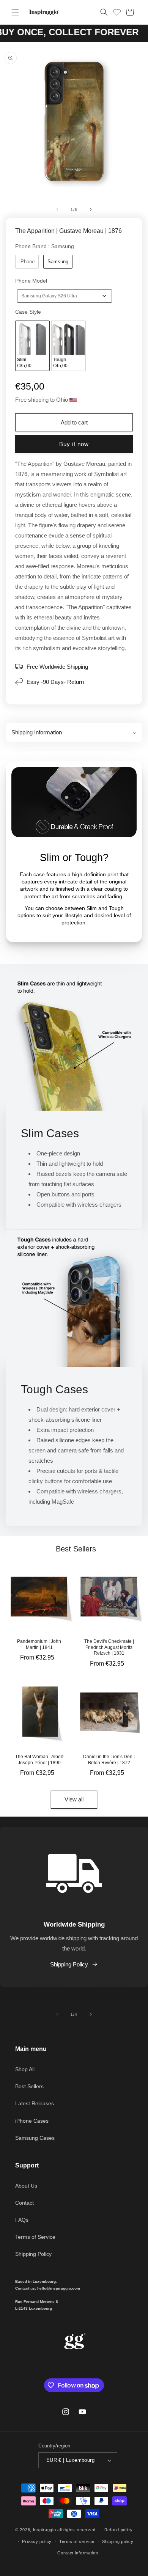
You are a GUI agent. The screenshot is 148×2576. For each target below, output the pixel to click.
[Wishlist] (117, 11)
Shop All (25, 2069)
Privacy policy (37, 2541)
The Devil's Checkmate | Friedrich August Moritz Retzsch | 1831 (109, 1647)
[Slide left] (57, 209)
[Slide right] (91, 209)
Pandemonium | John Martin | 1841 (39, 1644)
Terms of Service (35, 2237)
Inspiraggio (45, 2530)
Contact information (78, 2553)
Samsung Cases (35, 2138)
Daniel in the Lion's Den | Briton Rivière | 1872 (109, 1760)
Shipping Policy (69, 1964)
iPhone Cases (32, 2121)
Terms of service (77, 2541)
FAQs (22, 2220)
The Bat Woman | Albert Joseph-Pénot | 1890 (39, 1760)
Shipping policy (118, 2541)
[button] (15, 12)
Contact (24, 2203)
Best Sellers (29, 2086)
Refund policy (119, 2530)
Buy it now (74, 444)
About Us (26, 2186)
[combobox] (65, 296)
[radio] (27, 262)
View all (74, 1799)
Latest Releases (35, 2103)
